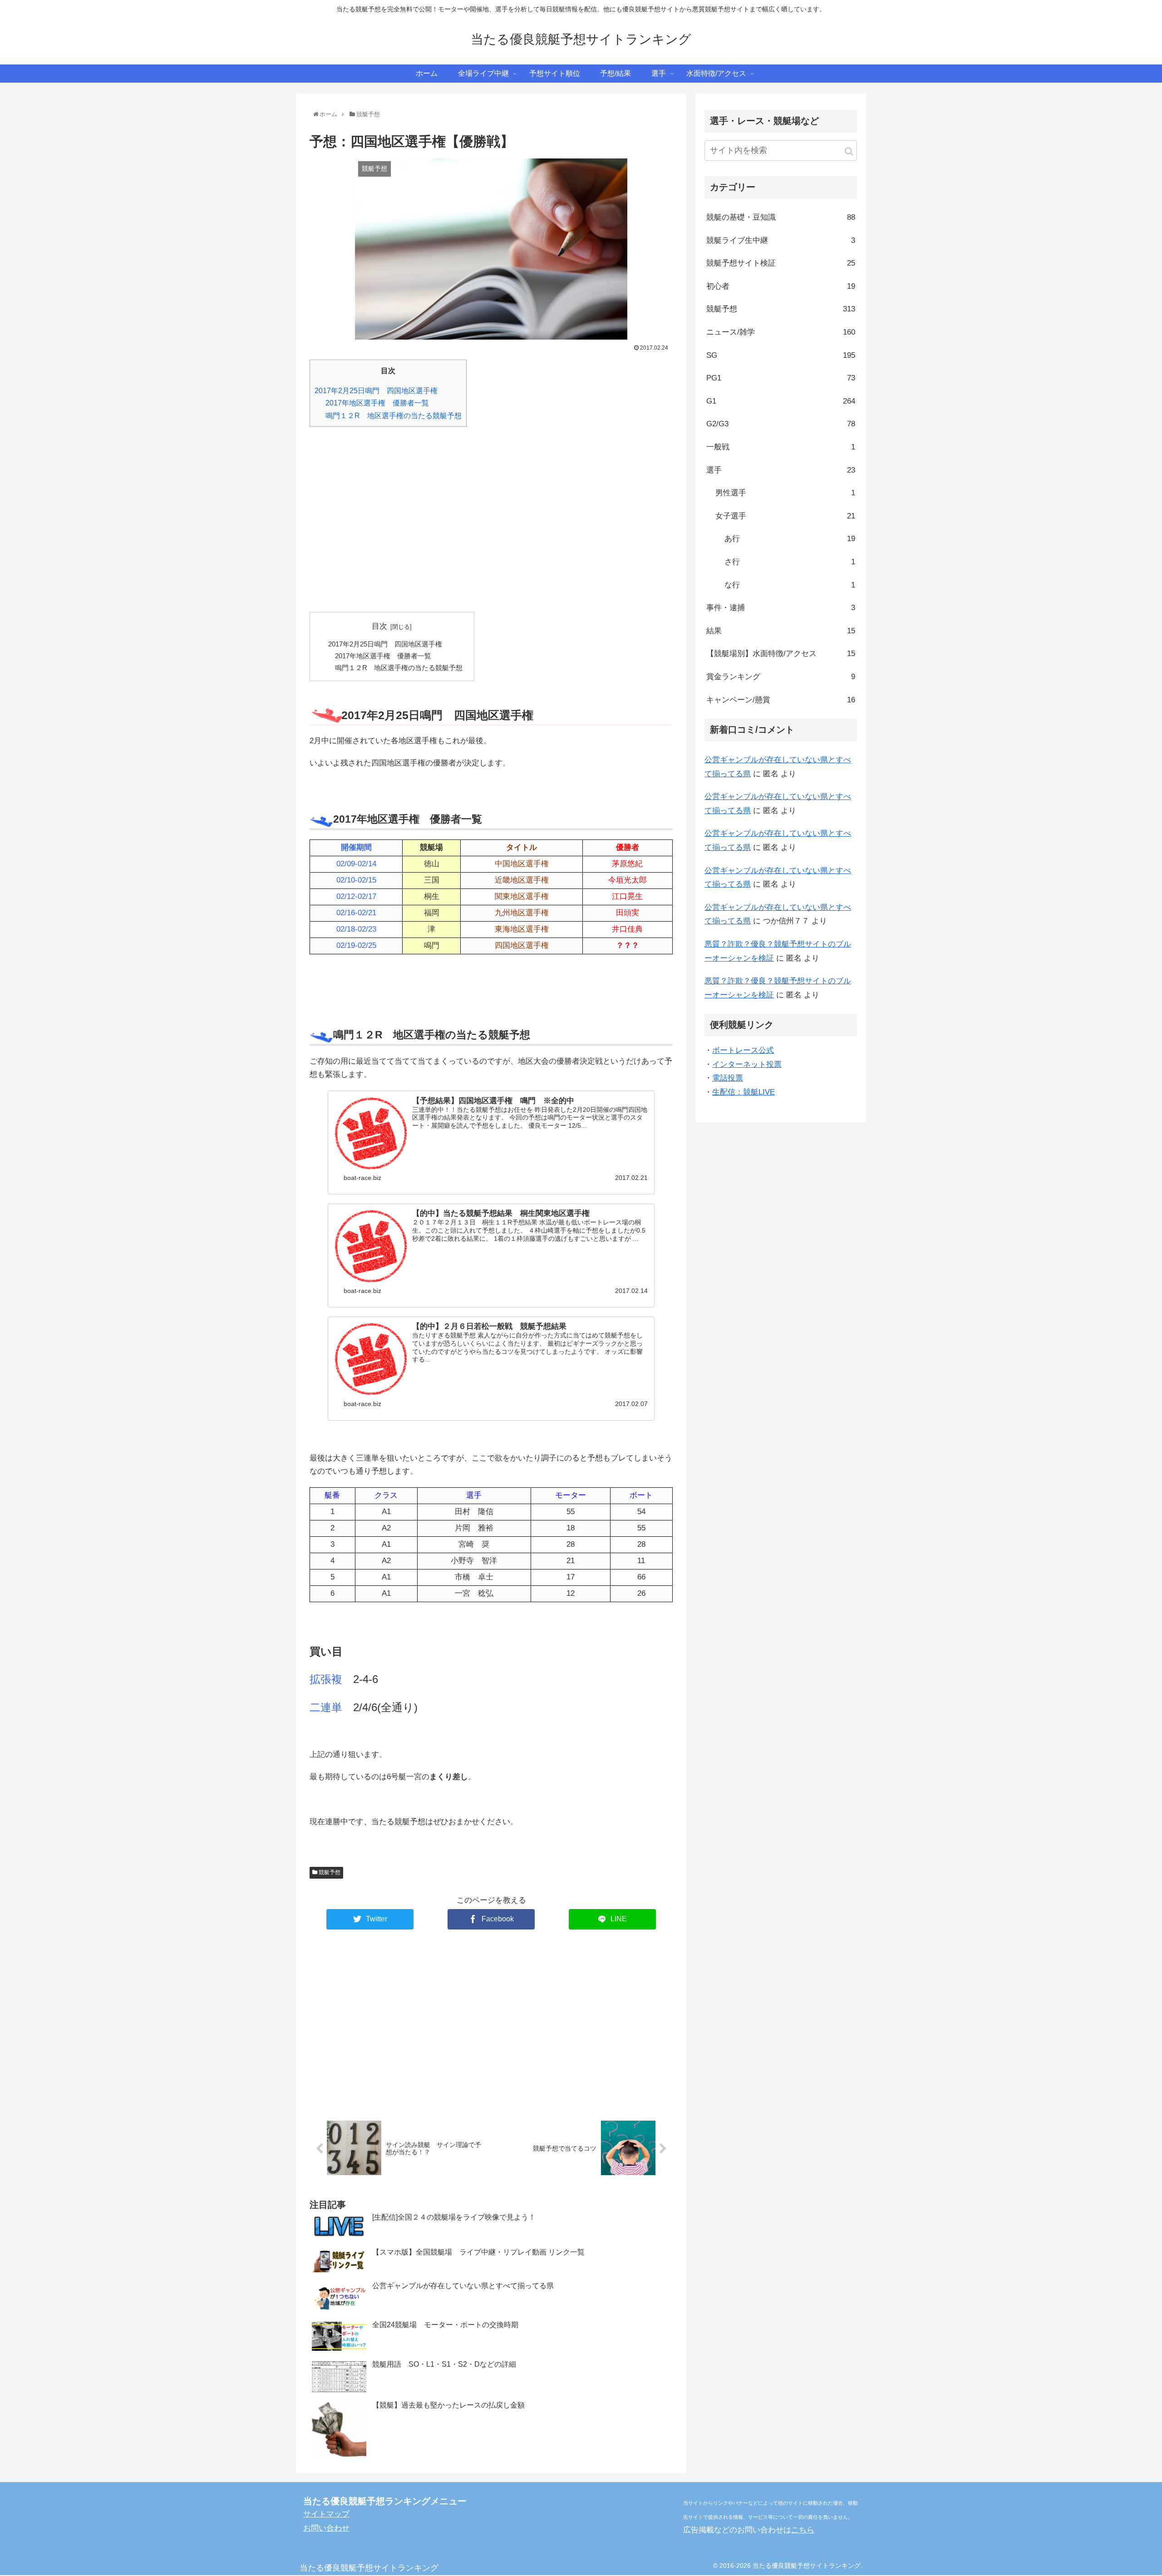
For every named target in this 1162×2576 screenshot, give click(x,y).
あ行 (790, 539)
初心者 (781, 286)
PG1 (781, 378)
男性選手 (785, 493)
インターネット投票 (747, 1064)
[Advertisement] (491, 526)
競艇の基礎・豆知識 (781, 217)
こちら (803, 2530)
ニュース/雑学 (781, 332)
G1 (781, 401)
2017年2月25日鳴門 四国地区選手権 (376, 390)
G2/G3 (781, 424)
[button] (849, 151)
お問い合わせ (326, 2528)
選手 (781, 470)
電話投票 (728, 1078)
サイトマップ (326, 2514)
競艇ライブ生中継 (781, 240)
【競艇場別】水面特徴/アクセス (781, 654)
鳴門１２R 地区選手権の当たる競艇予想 (394, 415)
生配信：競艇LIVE (743, 1092)
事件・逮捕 (781, 608)
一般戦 (781, 447)
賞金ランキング (781, 677)
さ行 (790, 562)
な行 (790, 585)
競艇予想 (329, 1872)
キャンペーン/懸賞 (781, 700)
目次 (379, 626)
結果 (781, 631)
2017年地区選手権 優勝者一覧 (377, 403)
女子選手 (785, 516)
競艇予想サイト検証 (781, 263)
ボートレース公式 (743, 1050)
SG (781, 355)
